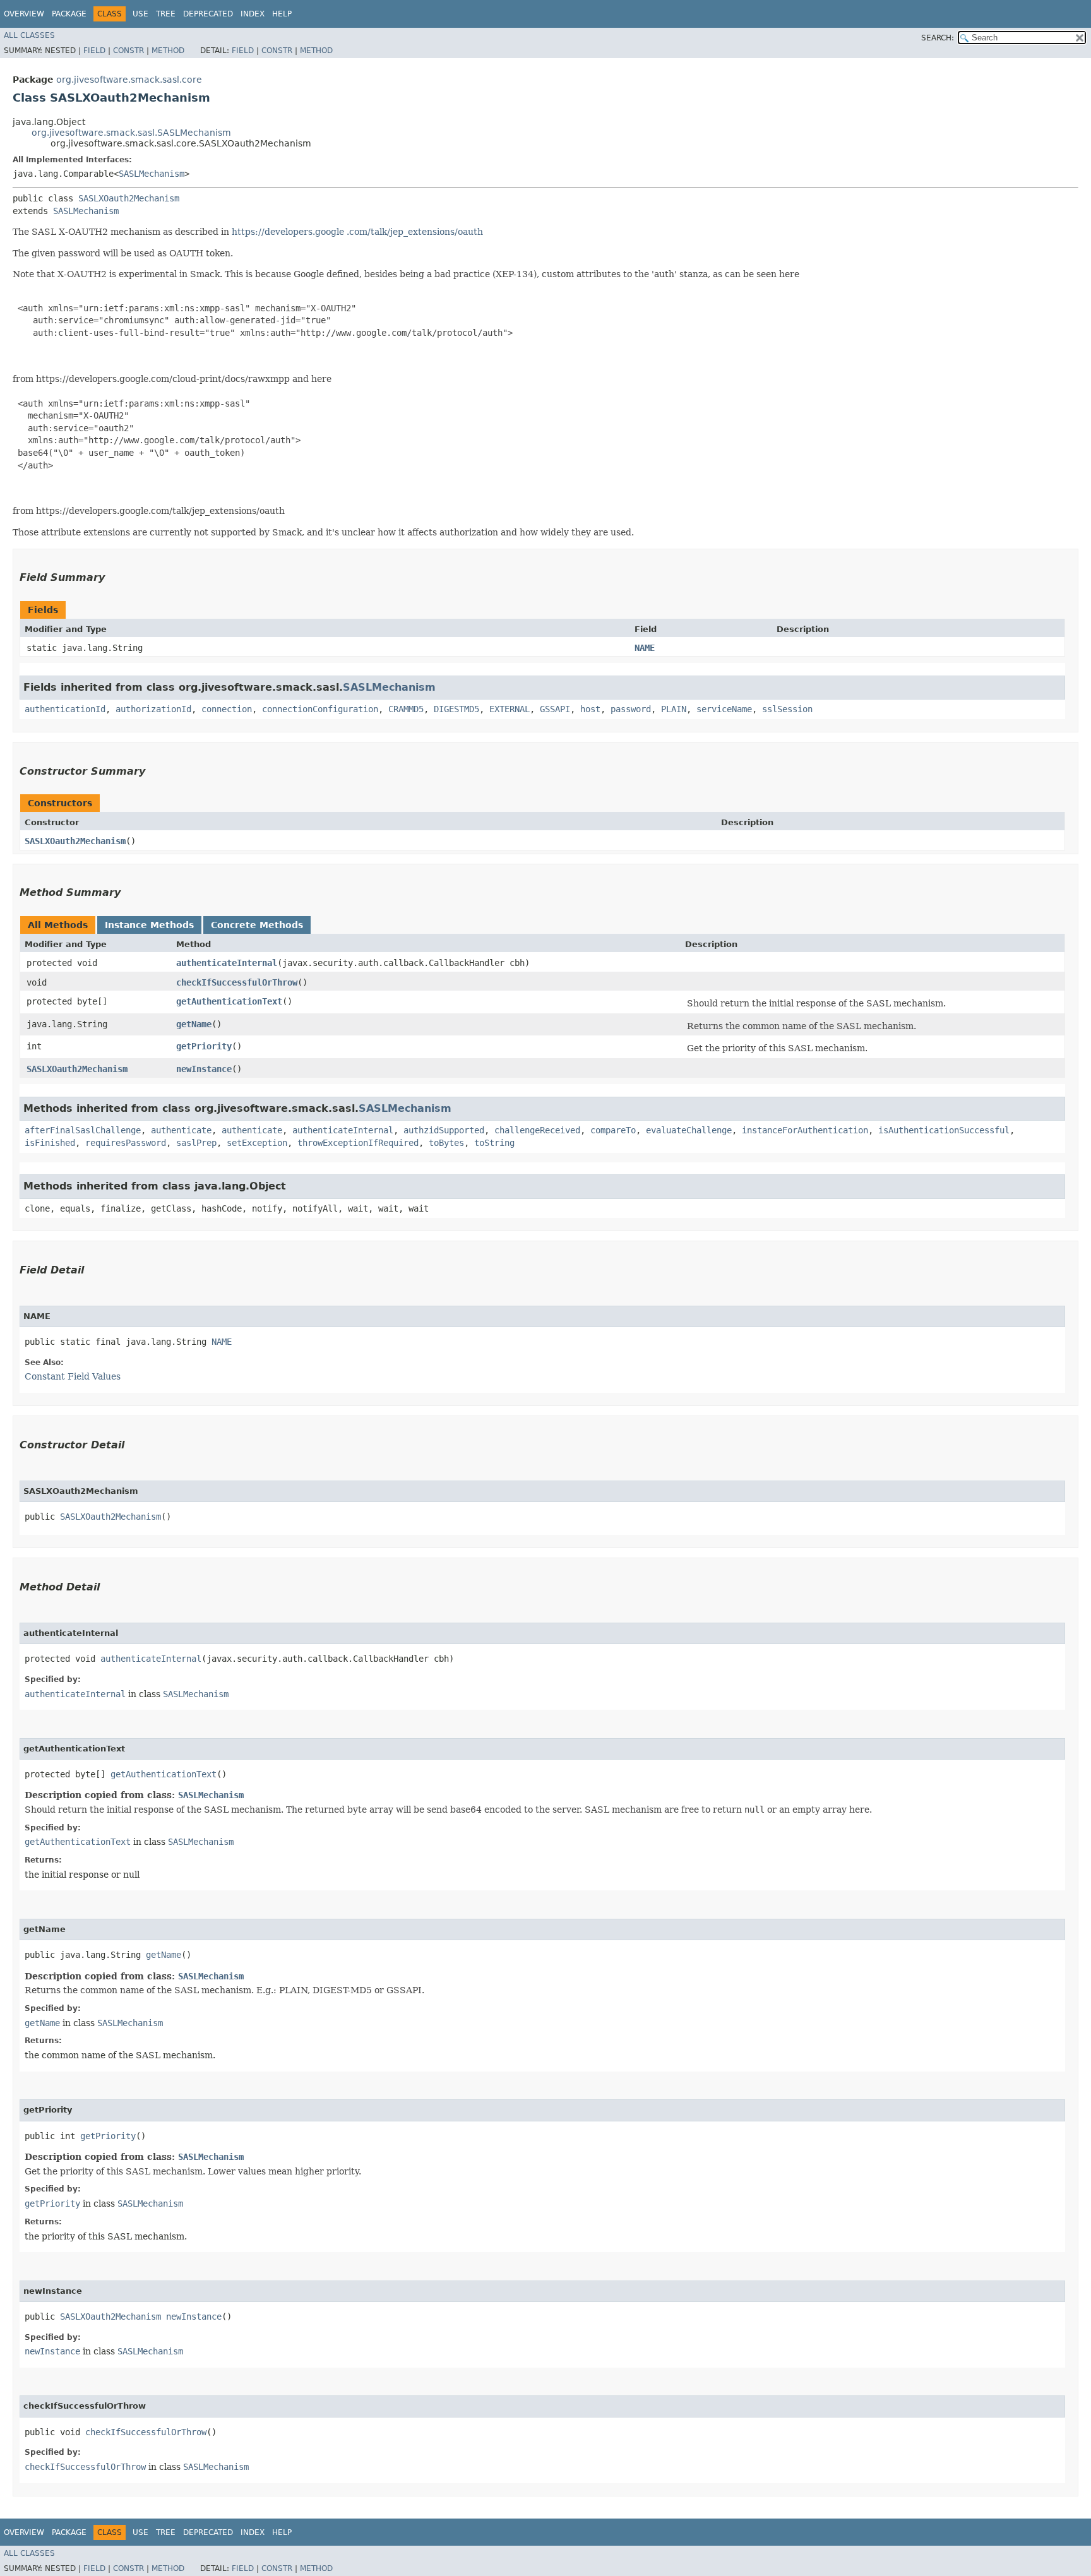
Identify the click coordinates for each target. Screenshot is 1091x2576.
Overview (24, 14)
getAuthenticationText (229, 1001)
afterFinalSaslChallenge (83, 1130)
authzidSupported (444, 1130)
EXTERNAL (510, 709)
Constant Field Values (73, 1376)
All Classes (29, 35)
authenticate (181, 1130)
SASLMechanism (152, 174)
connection (227, 709)
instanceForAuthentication (805, 1130)
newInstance (204, 1069)
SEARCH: (938, 38)
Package (69, 14)
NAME (645, 648)
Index (253, 14)
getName (194, 1024)
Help (282, 14)
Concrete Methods (257, 925)
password (631, 709)
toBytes (446, 1143)
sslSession (787, 709)
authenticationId (65, 709)
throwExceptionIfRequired (358, 1143)
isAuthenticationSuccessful (944, 1130)
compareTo (613, 1130)
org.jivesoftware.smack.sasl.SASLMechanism (131, 133)
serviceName (724, 709)
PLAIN (674, 709)
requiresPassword (126, 1143)
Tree (166, 14)
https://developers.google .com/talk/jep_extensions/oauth (357, 232)
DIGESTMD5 (456, 709)
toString (494, 1143)
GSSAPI (555, 709)
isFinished (50, 1143)
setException (257, 1143)
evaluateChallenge (689, 1130)
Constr (128, 51)
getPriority (204, 1046)
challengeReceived (537, 1130)
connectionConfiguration (320, 709)
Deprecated (208, 14)
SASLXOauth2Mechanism (129, 198)
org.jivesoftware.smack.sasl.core (129, 80)
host (590, 709)
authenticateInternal (227, 963)
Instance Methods (149, 925)
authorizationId (153, 709)
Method (168, 51)
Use (140, 14)
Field (94, 51)
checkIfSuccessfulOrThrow (237, 982)
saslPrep (196, 1143)
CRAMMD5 (406, 709)
